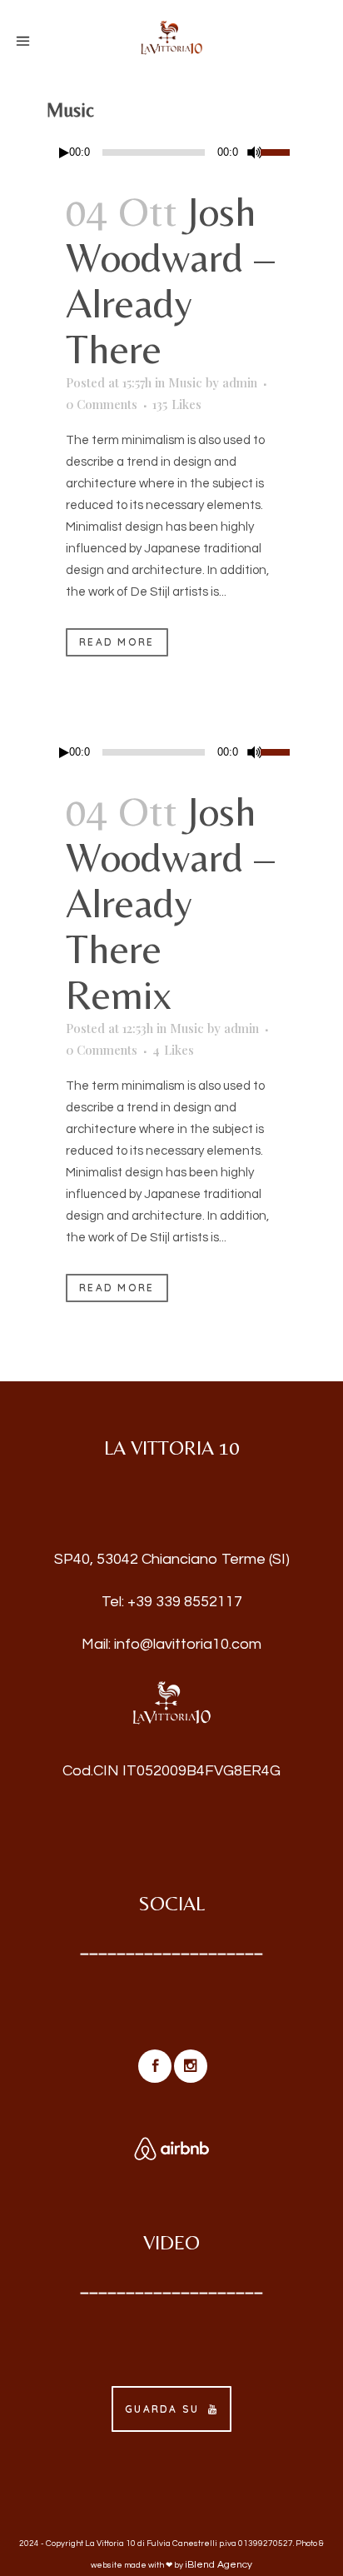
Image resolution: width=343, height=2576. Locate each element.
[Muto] (255, 152)
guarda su (162, 2409)
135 (177, 404)
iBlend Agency (219, 2565)
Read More (117, 642)
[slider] (278, 151)
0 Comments (102, 404)
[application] (171, 152)
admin (240, 382)
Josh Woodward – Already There (170, 280)
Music (185, 382)
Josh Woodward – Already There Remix (170, 903)
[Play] (64, 153)
